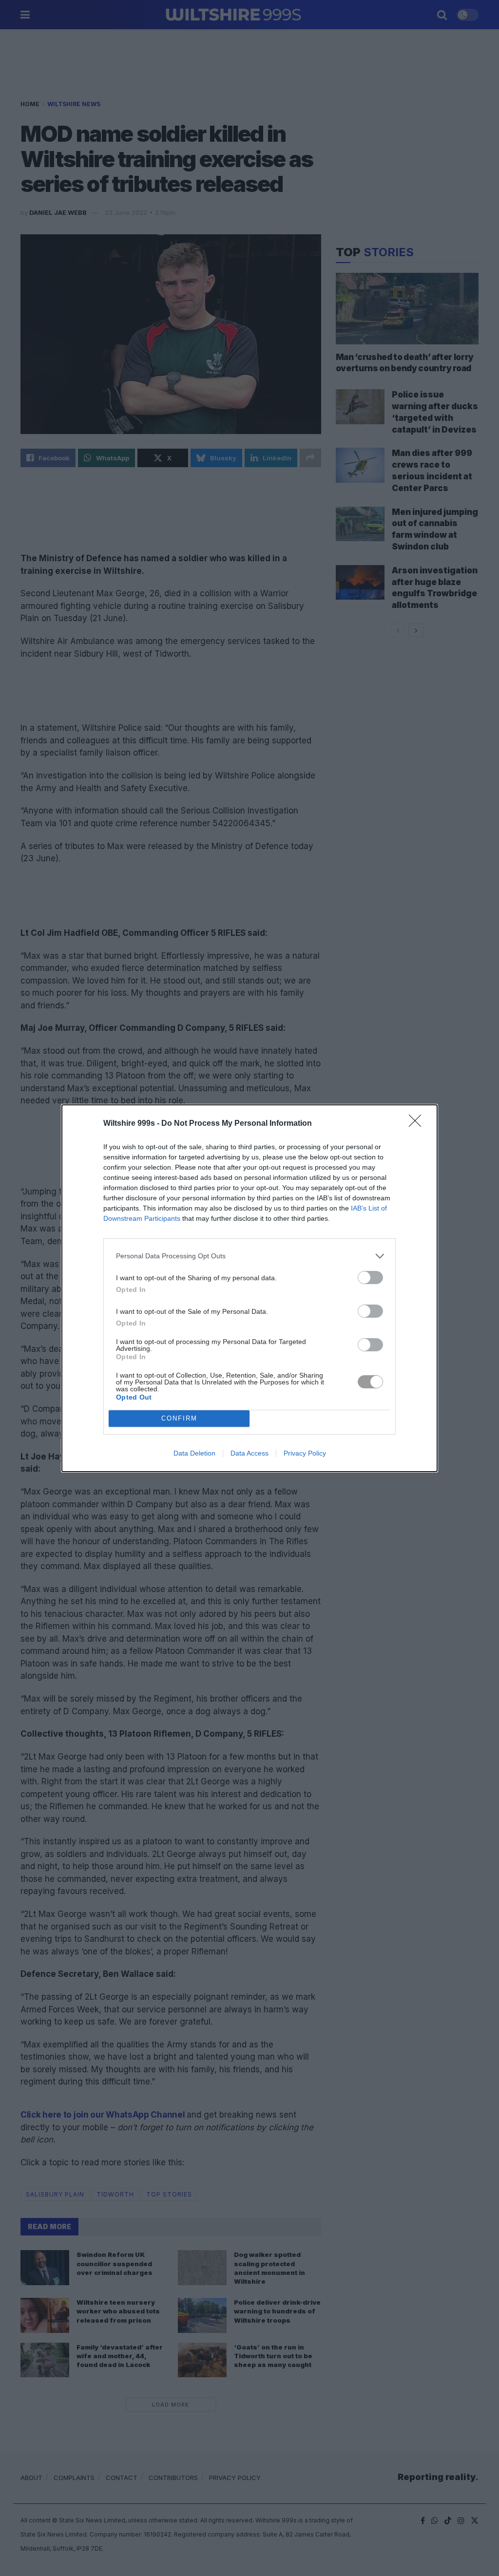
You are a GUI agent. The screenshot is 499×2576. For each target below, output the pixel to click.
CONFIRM (179, 1418)
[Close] (418, 1124)
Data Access (249, 1453)
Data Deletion (194, 1453)
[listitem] (249, 1256)
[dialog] (249, 1288)
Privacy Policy (305, 1453)
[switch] (370, 1278)
